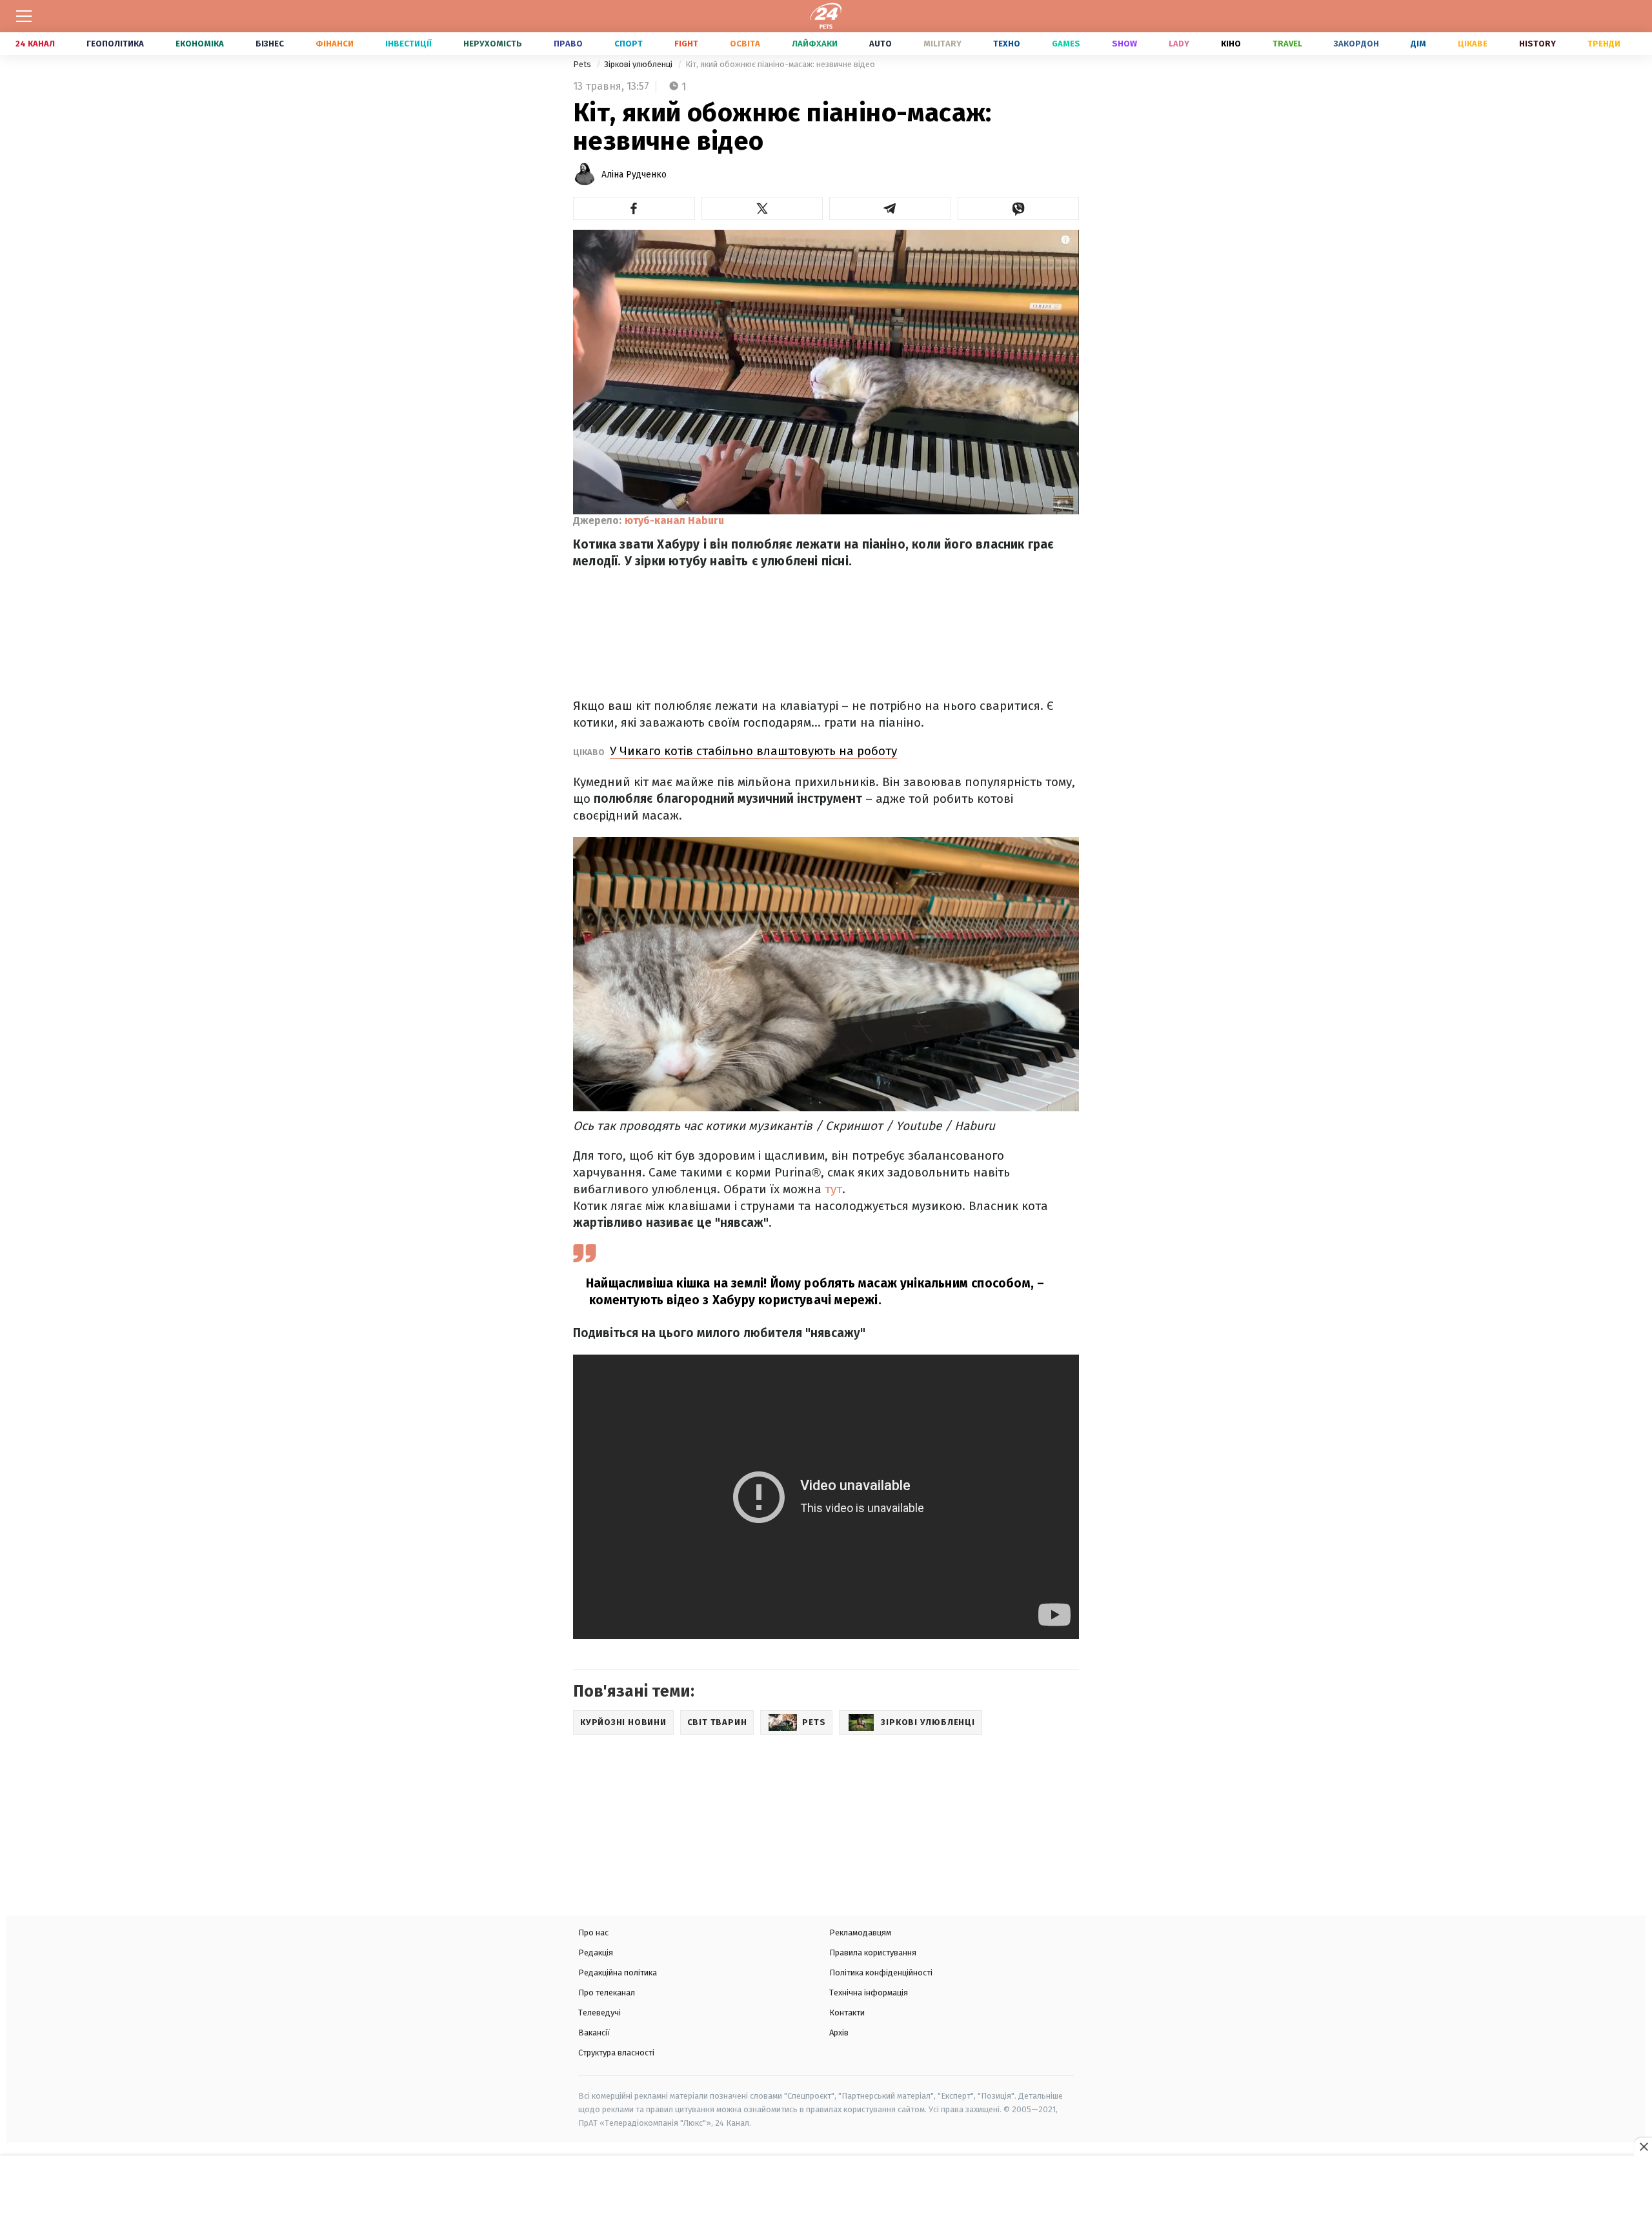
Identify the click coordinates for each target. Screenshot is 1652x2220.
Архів (839, 2033)
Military (942, 44)
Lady (1179, 44)
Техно (1007, 44)
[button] (634, 208)
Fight (686, 44)
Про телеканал (607, 1993)
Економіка (200, 44)
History (1537, 44)
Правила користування (873, 1953)
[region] (826, 2189)
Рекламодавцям (860, 1932)
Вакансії (594, 2033)
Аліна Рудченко (634, 175)
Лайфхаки (815, 44)
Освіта (745, 44)
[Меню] (24, 16)
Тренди (1604, 44)
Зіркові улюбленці (639, 64)
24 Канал (35, 44)
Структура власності (616, 2053)
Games (1066, 44)
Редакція (596, 1953)
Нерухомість (493, 44)
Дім (1418, 44)
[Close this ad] (1643, 2146)
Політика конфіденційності (881, 1973)
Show (1124, 44)
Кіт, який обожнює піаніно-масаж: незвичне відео (780, 64)
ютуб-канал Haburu (674, 520)
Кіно (1231, 44)
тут (833, 1189)
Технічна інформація (869, 1993)
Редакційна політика (618, 1973)
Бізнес (270, 44)
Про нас (593, 1932)
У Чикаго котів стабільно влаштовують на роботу (753, 751)
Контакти (847, 2013)
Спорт (629, 44)
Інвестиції (408, 44)
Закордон (1356, 44)
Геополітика (115, 44)
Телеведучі (599, 2013)
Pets (583, 64)
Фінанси (335, 44)
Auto (881, 44)
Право (568, 44)
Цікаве (1473, 44)
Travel (1287, 44)
